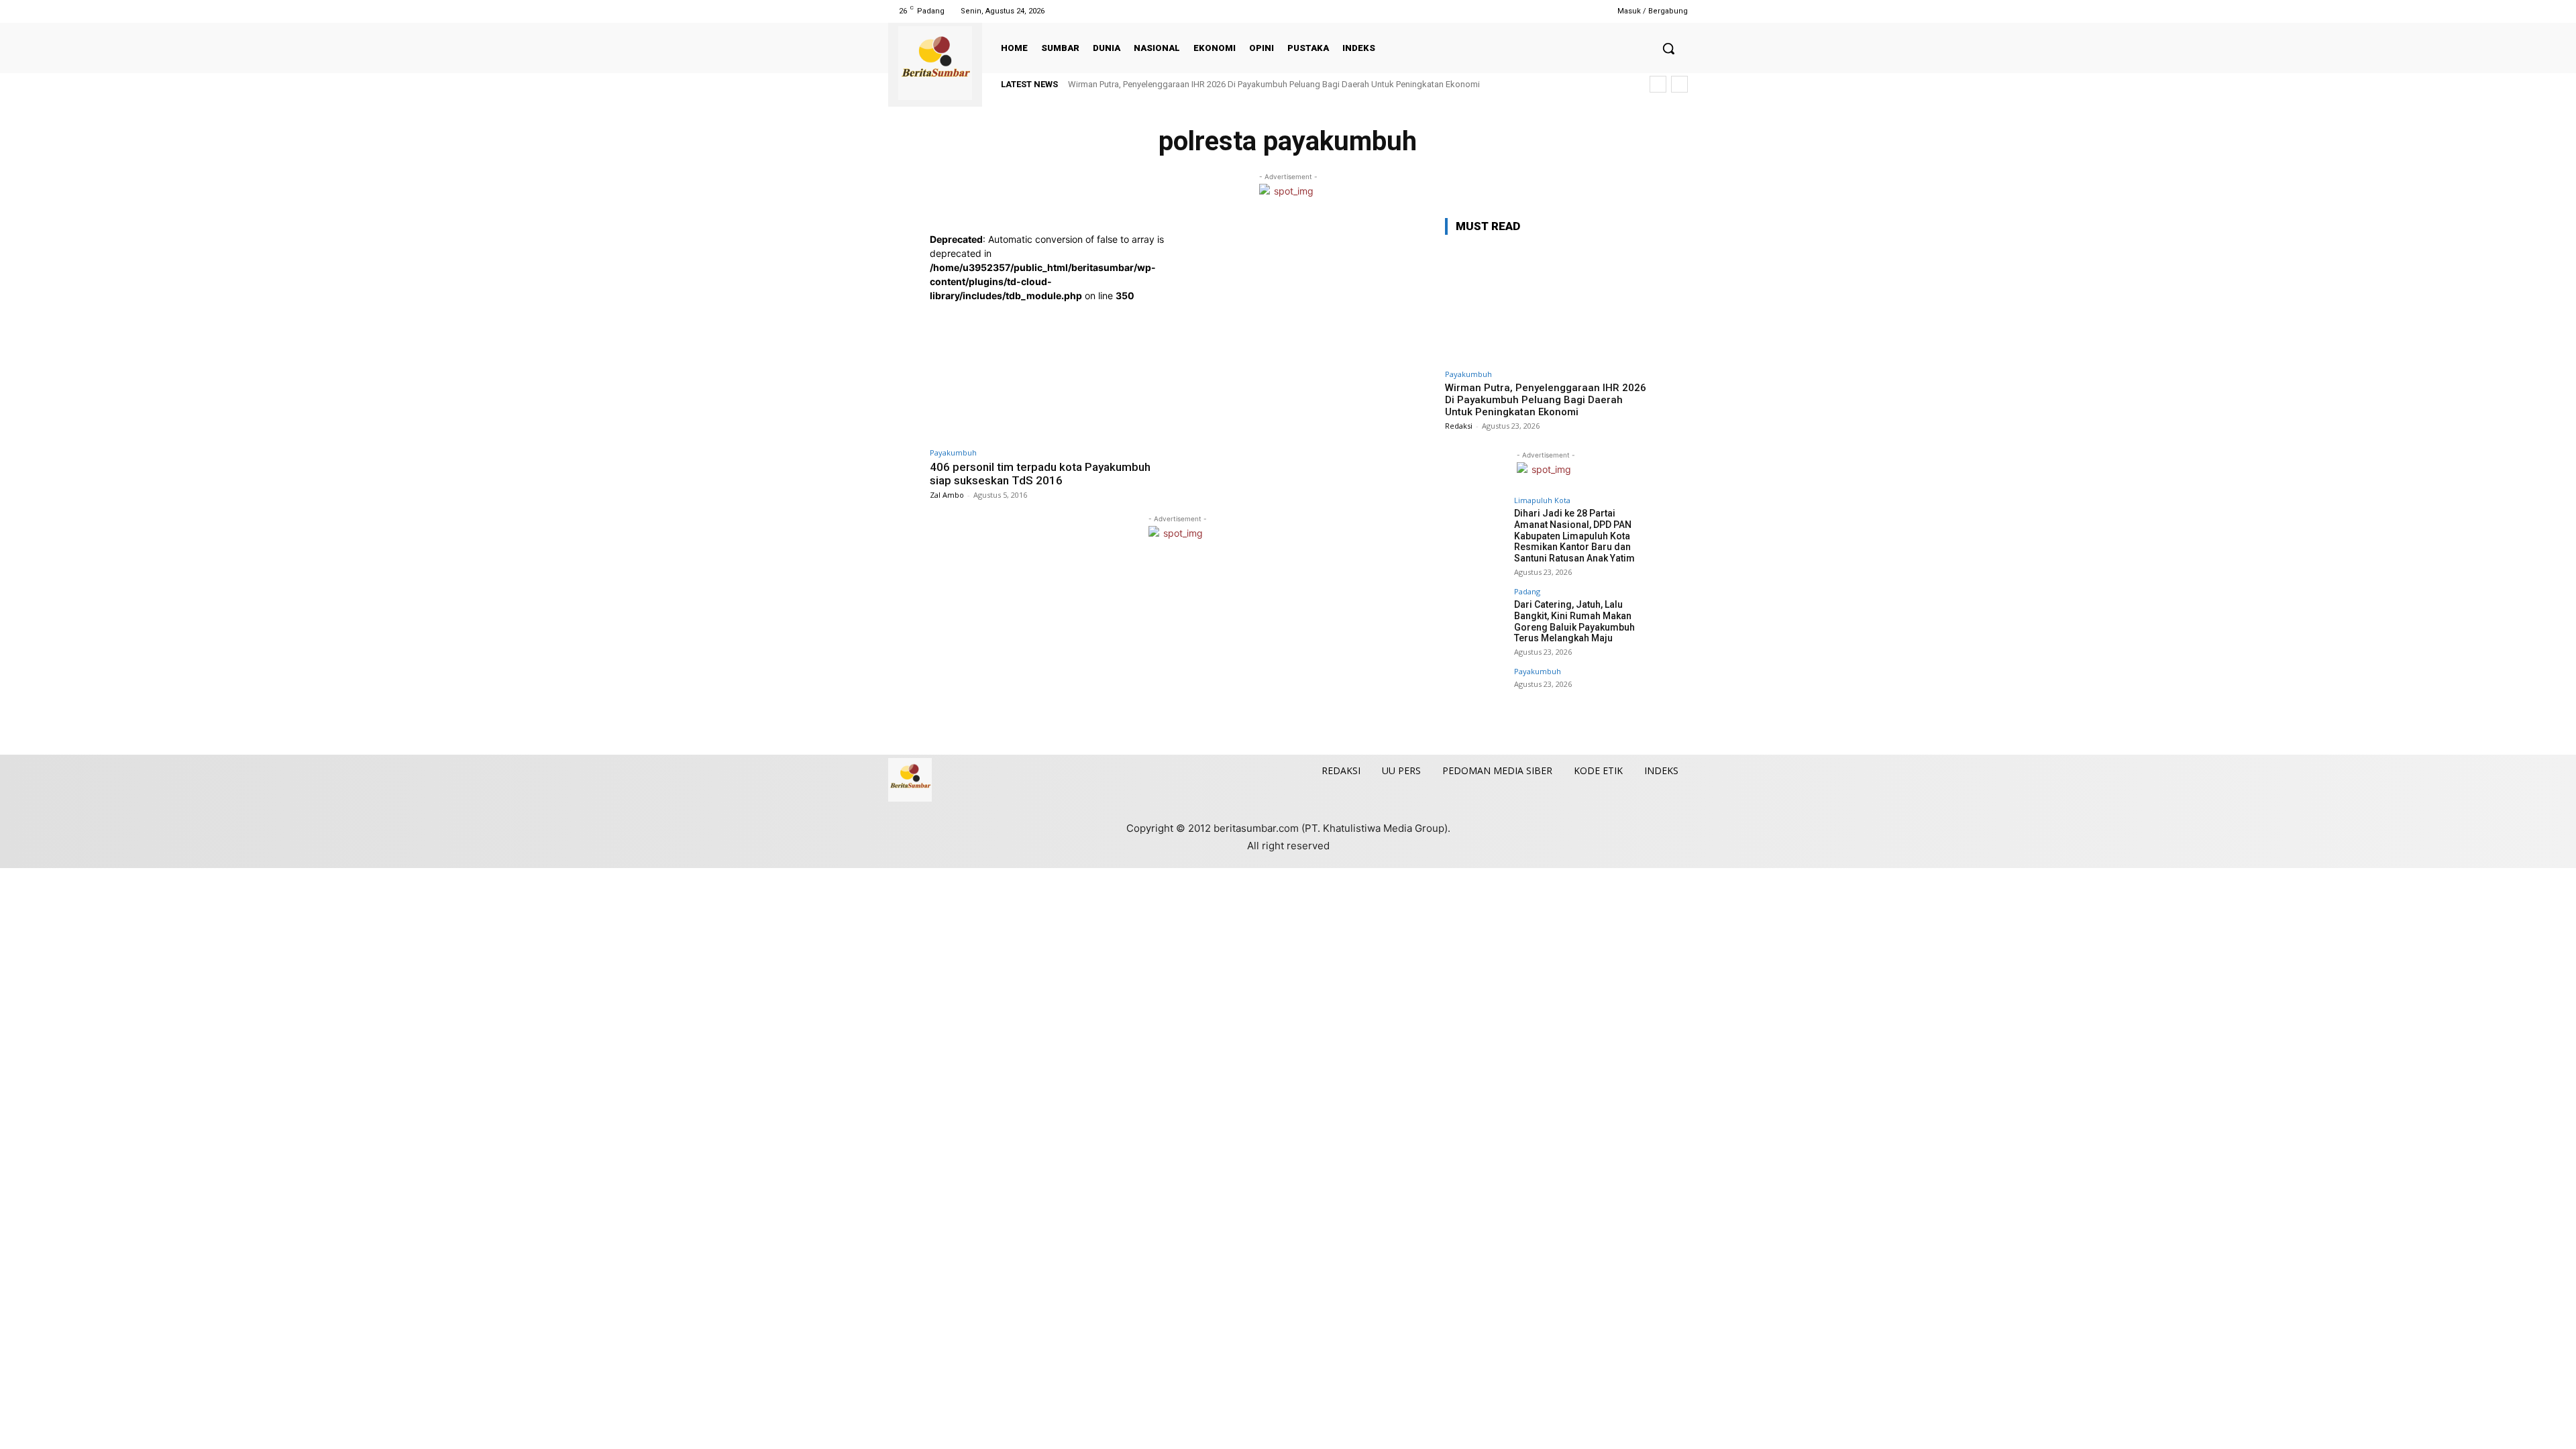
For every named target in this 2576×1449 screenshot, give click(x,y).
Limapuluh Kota (1542, 500)
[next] (1679, 84)
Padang (1527, 591)
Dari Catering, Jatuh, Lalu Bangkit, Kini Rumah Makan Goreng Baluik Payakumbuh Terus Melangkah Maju (1574, 621)
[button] (1668, 48)
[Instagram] (1528, 11)
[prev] (1658, 84)
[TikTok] (1545, 11)
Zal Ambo (947, 495)
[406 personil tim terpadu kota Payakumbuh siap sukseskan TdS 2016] (1050, 371)
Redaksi (1459, 426)
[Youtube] (1579, 11)
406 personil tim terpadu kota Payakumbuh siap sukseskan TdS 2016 (1040, 474)
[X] (1562, 11)
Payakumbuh (953, 452)
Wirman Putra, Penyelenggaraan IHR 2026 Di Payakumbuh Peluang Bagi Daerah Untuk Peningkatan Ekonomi (1274, 84)
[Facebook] (1511, 11)
